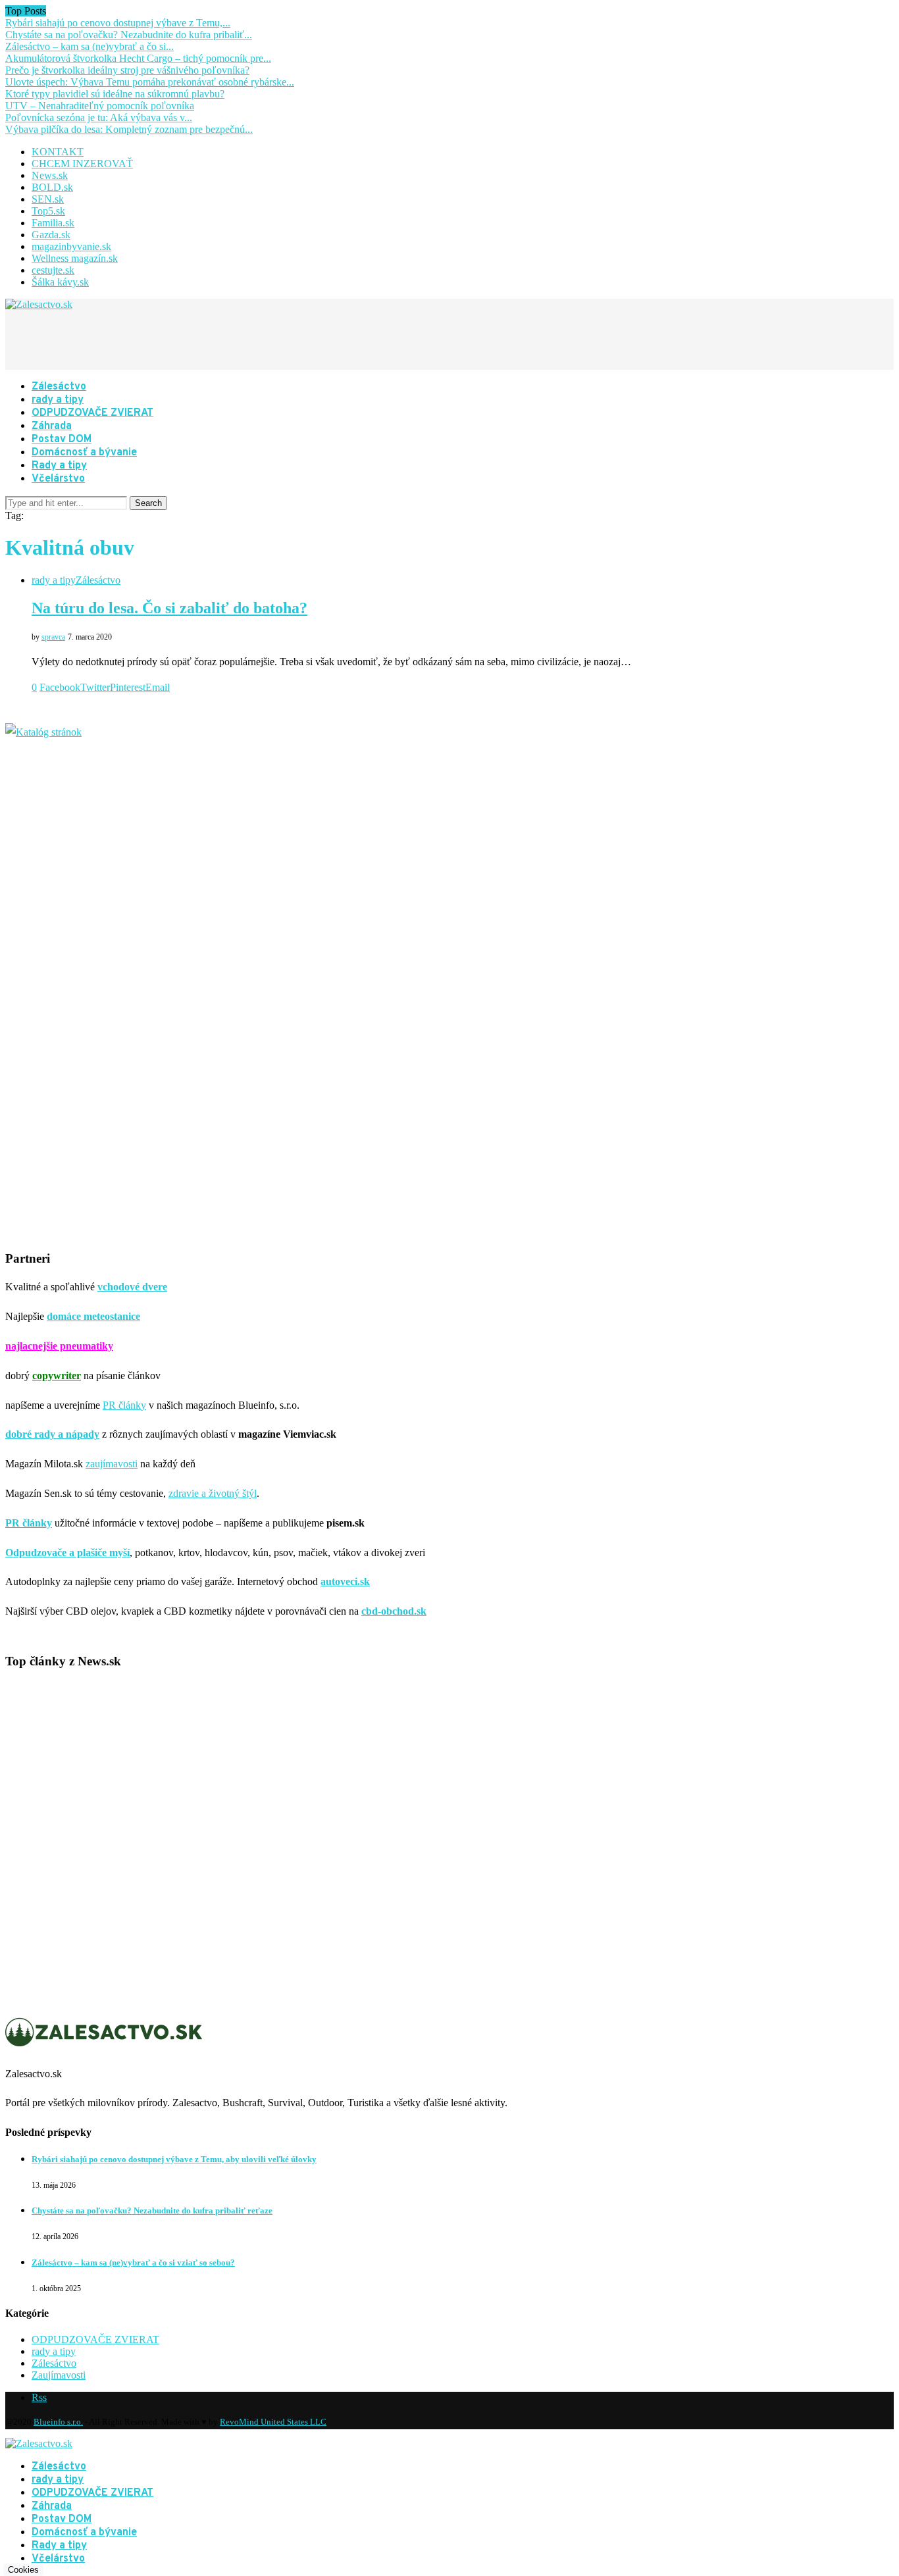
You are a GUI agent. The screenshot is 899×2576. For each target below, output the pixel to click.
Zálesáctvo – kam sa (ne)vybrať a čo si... (90, 46)
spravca (53, 637)
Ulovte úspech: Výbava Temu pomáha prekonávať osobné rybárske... (150, 82)
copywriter (57, 1376)
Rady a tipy (59, 466)
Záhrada (52, 426)
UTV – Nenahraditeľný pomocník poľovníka (100, 106)
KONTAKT (58, 152)
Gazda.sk (51, 235)
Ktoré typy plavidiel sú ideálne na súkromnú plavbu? (115, 94)
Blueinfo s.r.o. (58, 2422)
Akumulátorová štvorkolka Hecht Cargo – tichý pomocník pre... (138, 58)
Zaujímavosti (59, 2375)
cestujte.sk (53, 270)
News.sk (50, 175)
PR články (124, 1405)
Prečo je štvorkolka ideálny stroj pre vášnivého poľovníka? (127, 70)
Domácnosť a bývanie (84, 453)
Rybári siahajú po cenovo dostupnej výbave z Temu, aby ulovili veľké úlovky (174, 2159)
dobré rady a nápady (52, 1434)
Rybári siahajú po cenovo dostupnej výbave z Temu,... (118, 23)
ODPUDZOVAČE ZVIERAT (92, 413)
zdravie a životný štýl (213, 1493)
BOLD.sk (52, 187)
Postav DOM (62, 440)
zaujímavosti (112, 1464)
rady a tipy (58, 400)
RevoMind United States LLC (273, 2422)
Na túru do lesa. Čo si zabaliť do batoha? (169, 608)
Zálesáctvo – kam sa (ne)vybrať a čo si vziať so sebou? (133, 2262)
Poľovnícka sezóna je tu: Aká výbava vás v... (99, 117)
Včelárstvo (58, 479)
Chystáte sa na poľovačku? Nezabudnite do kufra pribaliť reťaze (152, 2210)
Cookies (23, 2570)
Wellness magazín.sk (75, 258)
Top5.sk (48, 211)
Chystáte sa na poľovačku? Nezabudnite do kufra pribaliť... (129, 35)
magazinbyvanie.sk (71, 246)
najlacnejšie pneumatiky (59, 1346)
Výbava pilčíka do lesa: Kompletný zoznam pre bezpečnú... (129, 129)
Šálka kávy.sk (60, 282)
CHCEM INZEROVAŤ (82, 164)
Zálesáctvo (59, 387)
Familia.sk (53, 223)
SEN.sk (48, 199)
